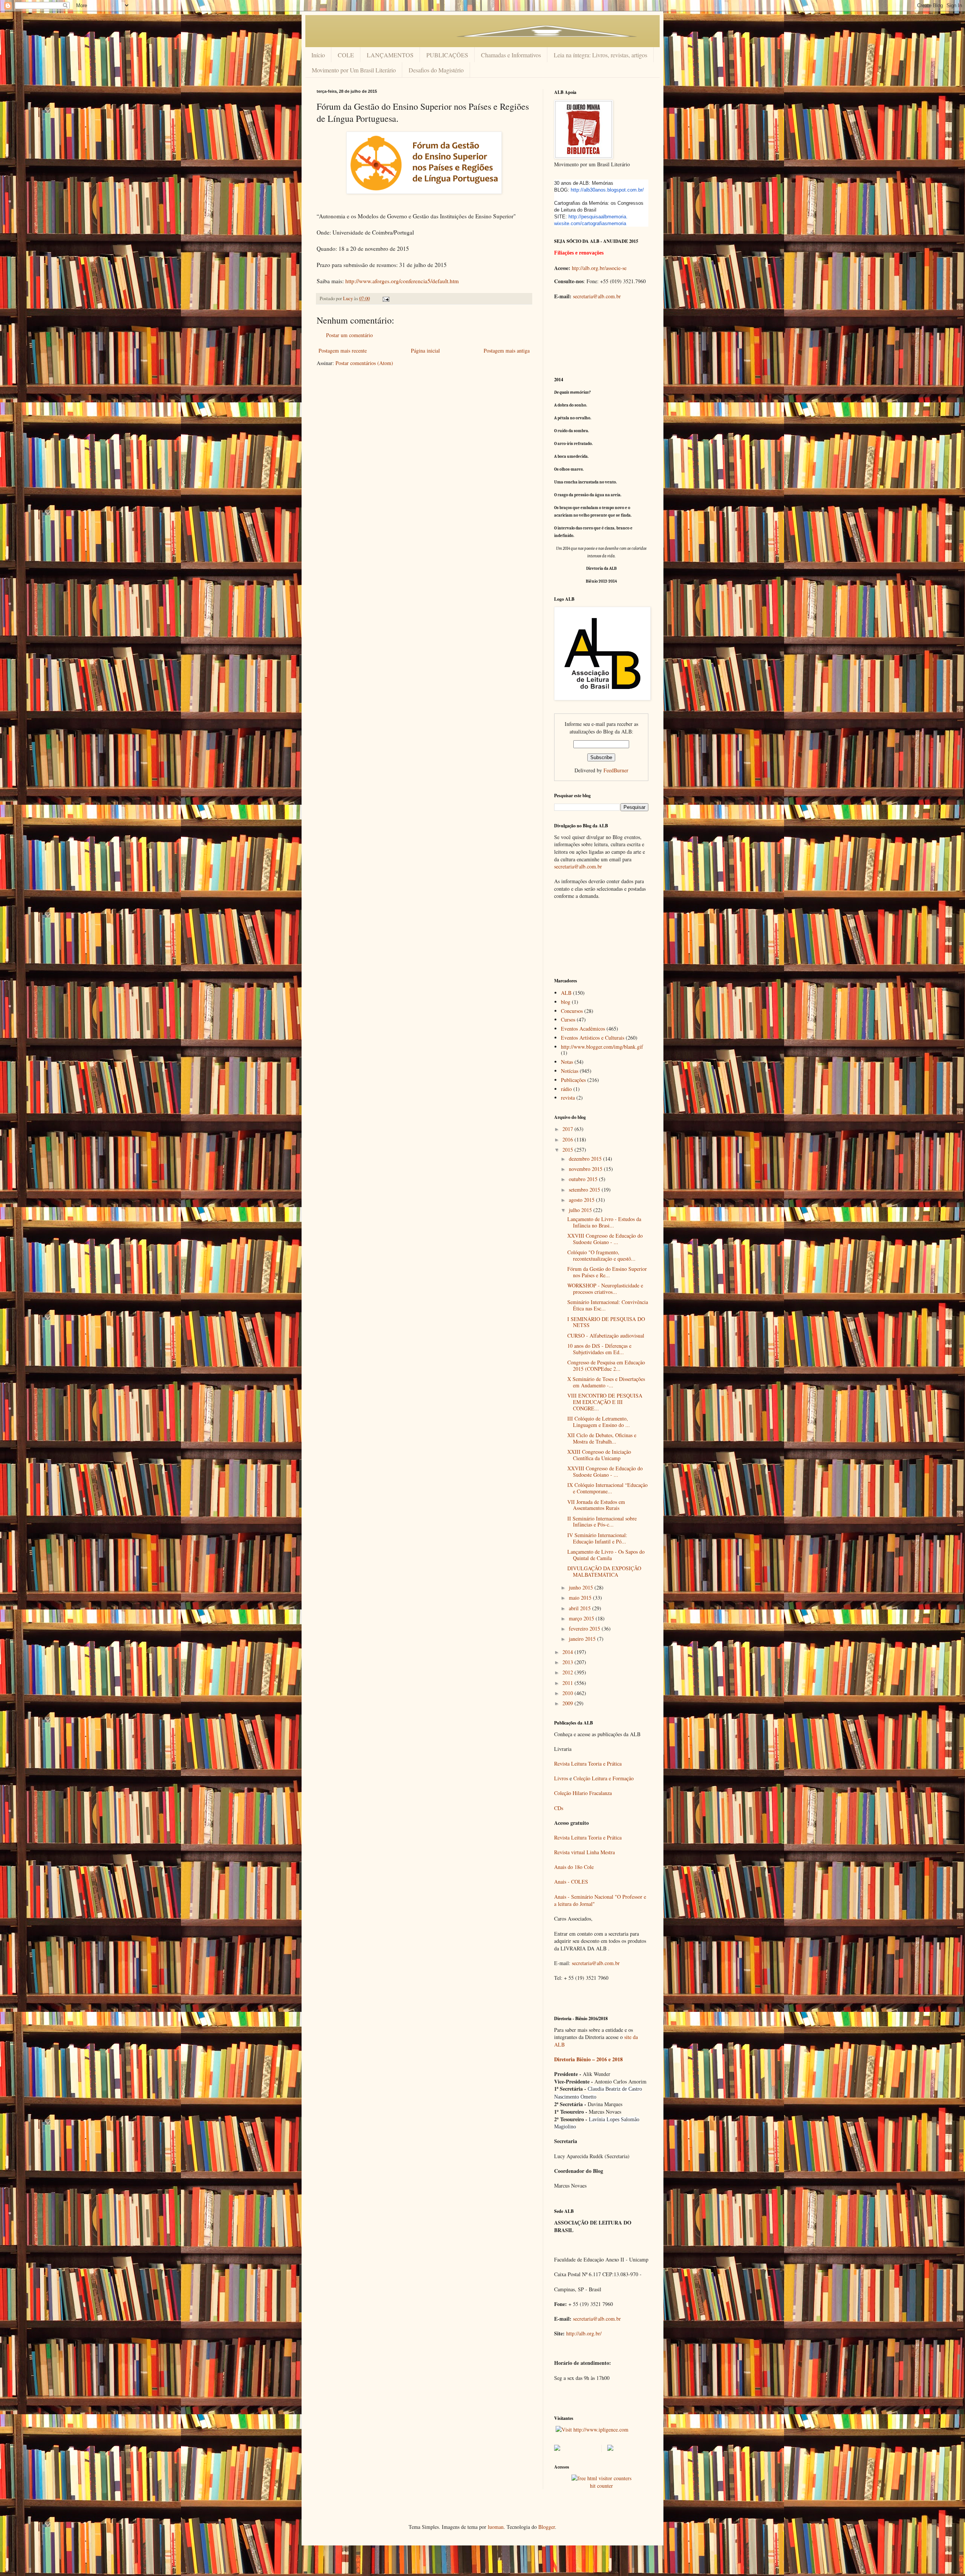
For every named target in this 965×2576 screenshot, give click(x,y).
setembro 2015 (585, 1190)
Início (318, 55)
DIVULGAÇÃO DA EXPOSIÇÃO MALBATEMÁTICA (604, 1571)
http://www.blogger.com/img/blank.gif (602, 1047)
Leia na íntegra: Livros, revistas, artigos (600, 55)
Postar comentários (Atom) (364, 363)
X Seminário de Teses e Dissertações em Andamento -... (606, 1382)
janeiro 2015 (583, 1639)
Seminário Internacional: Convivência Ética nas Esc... (608, 1305)
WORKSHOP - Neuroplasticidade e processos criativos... (605, 1289)
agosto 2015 (582, 1200)
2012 (568, 1672)
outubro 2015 (584, 1179)
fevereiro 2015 (585, 1629)
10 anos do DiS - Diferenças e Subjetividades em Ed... (599, 1349)
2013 (568, 1662)
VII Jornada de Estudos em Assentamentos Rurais (596, 1505)
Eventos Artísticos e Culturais (593, 1038)
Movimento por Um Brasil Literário (354, 70)
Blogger (547, 2527)
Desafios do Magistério (436, 70)
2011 (568, 1683)
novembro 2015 (586, 1169)
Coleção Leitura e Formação (604, 1778)
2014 (568, 1652)
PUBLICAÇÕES (447, 55)
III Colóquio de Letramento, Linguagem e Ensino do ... (599, 1422)
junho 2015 (582, 1587)
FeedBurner (616, 770)
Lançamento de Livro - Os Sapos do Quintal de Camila (606, 1555)
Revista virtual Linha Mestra (584, 1852)
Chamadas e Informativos (511, 55)
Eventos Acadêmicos (583, 1029)
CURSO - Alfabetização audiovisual (606, 1336)
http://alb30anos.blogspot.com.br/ (607, 190)
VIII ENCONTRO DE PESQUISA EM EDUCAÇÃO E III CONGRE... (605, 1402)
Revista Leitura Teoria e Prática (588, 1764)
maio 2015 (581, 1598)
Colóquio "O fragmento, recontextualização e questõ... (601, 1255)
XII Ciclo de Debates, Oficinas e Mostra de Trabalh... (602, 1438)
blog (566, 1002)
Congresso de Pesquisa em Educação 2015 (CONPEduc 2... (606, 1365)
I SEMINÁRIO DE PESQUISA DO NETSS (606, 1322)
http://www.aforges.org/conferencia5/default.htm (402, 281)
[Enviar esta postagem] (385, 298)
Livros (561, 1778)
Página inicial (425, 351)
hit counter (601, 2486)
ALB (566, 993)
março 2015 (582, 1618)
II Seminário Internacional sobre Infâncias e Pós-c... (602, 1522)
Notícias (570, 1071)
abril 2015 (581, 1608)
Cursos (568, 1020)
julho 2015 (581, 1210)
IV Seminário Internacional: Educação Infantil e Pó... (597, 1538)
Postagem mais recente (343, 351)
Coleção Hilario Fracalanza (583, 1793)
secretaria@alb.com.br (597, 296)
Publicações (573, 1080)
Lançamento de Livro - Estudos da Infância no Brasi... (604, 1222)
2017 (568, 1129)
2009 (568, 1703)
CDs (559, 1808)
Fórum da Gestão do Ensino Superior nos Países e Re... (607, 1272)
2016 (568, 1139)
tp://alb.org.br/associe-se (600, 268)
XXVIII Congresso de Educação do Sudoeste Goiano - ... (605, 1239)
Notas (567, 1062)
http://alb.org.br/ (584, 2333)
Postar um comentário (349, 335)
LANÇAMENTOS (390, 55)
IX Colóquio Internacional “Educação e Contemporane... (607, 1488)
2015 (568, 1150)
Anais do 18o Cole (574, 1867)
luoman (496, 2527)
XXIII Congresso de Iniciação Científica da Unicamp (599, 1455)
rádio (566, 1089)
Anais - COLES (571, 1882)
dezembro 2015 (586, 1159)
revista (568, 1098)
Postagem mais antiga (507, 351)
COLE (346, 55)
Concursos (572, 1011)
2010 (568, 1693)
